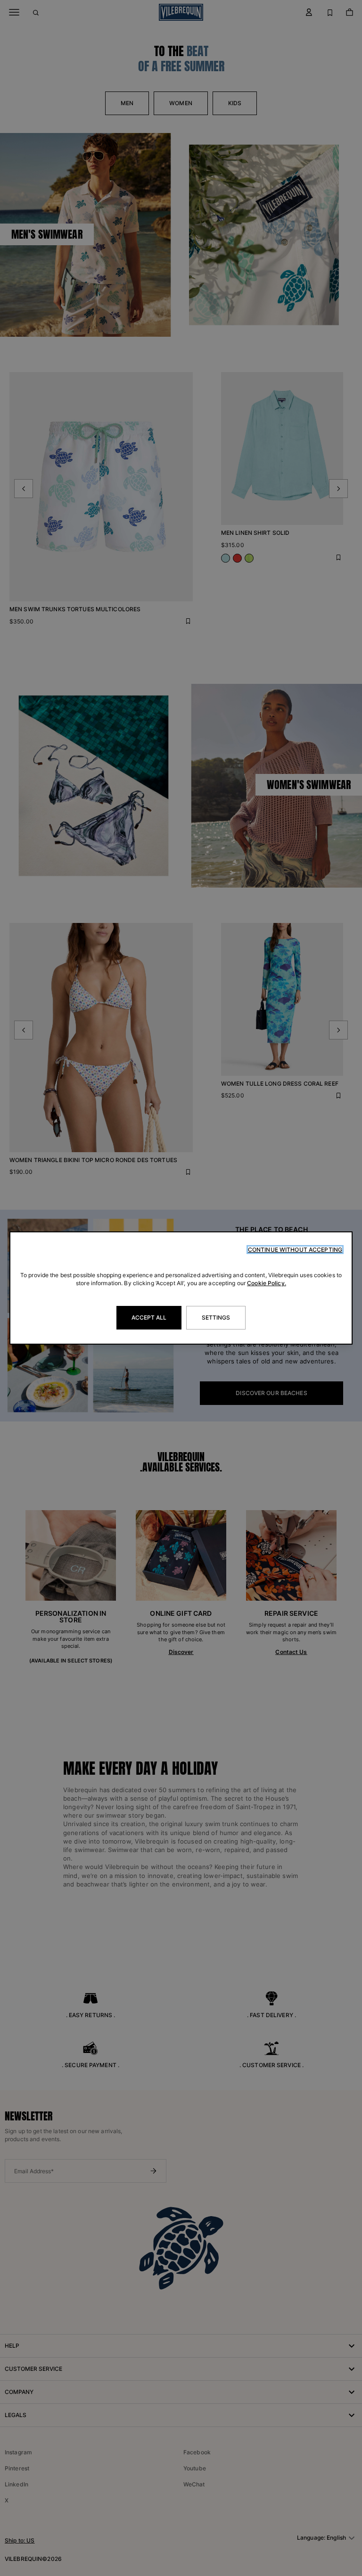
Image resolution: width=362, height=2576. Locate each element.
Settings (216, 1317)
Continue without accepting (295, 1250)
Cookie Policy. (267, 1283)
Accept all (149, 1317)
